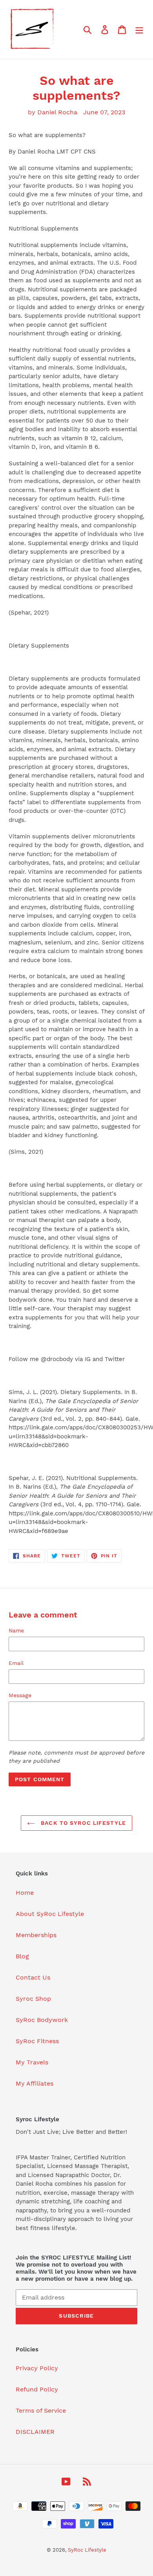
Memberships (36, 1935)
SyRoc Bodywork (42, 2020)
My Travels (32, 2062)
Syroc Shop (33, 1999)
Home (25, 1893)
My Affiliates (35, 2083)
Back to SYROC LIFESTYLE (82, 1823)
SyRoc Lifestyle (87, 2550)
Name (16, 1630)
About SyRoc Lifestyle (50, 1914)
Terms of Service (41, 2410)
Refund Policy (37, 2389)
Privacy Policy (37, 2368)
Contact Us (33, 1977)
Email (16, 1663)
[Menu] (139, 30)
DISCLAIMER (35, 2432)
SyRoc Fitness (37, 2041)
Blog (22, 1956)
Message (20, 1695)
